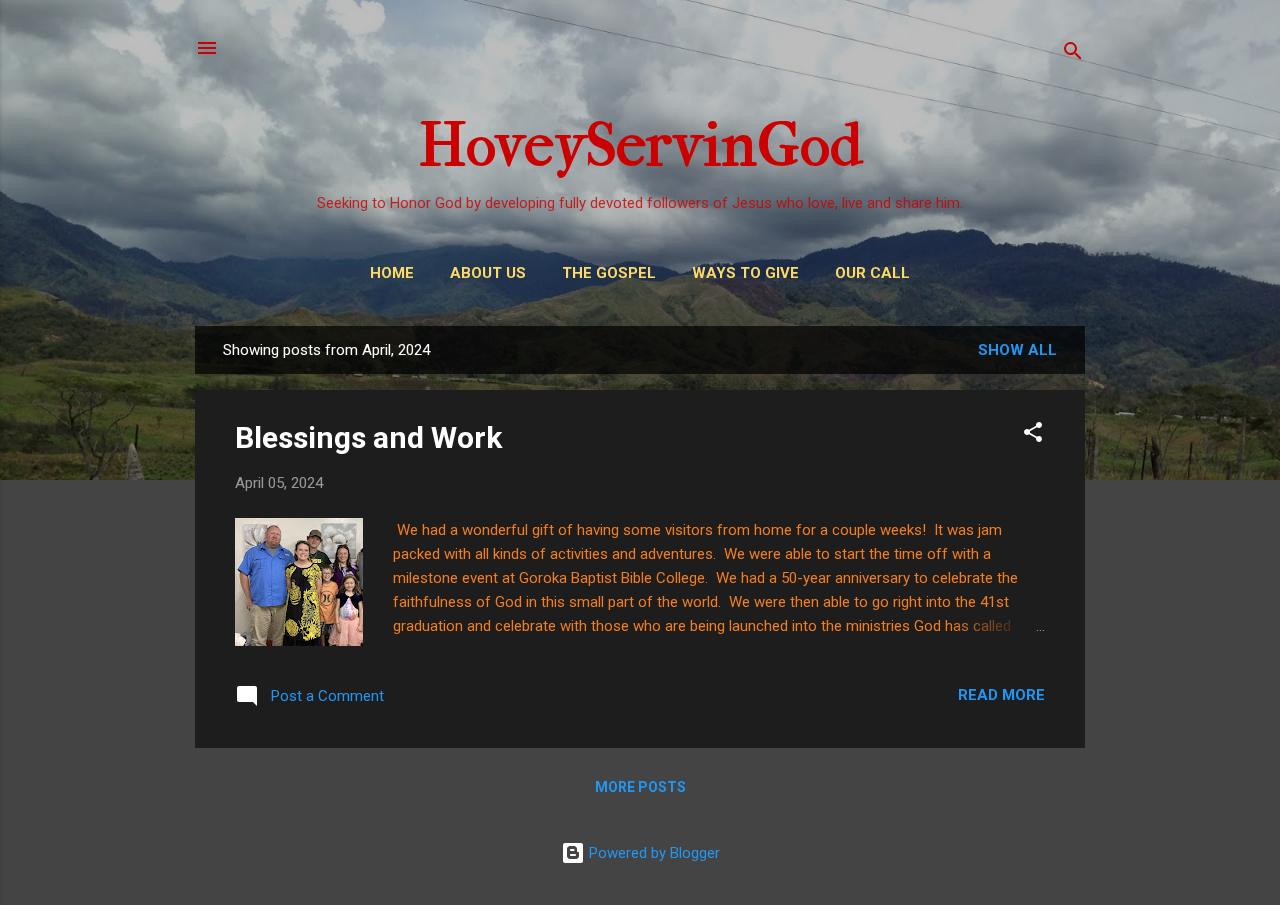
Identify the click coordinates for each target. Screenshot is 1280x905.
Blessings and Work (368, 437)
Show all (1017, 350)
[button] (1033, 435)
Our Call (872, 273)
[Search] (1073, 54)
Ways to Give (745, 273)
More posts (640, 787)
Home (392, 273)
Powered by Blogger (652, 853)
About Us (488, 273)
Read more (1001, 695)
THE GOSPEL (609, 273)
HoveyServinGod (640, 145)
